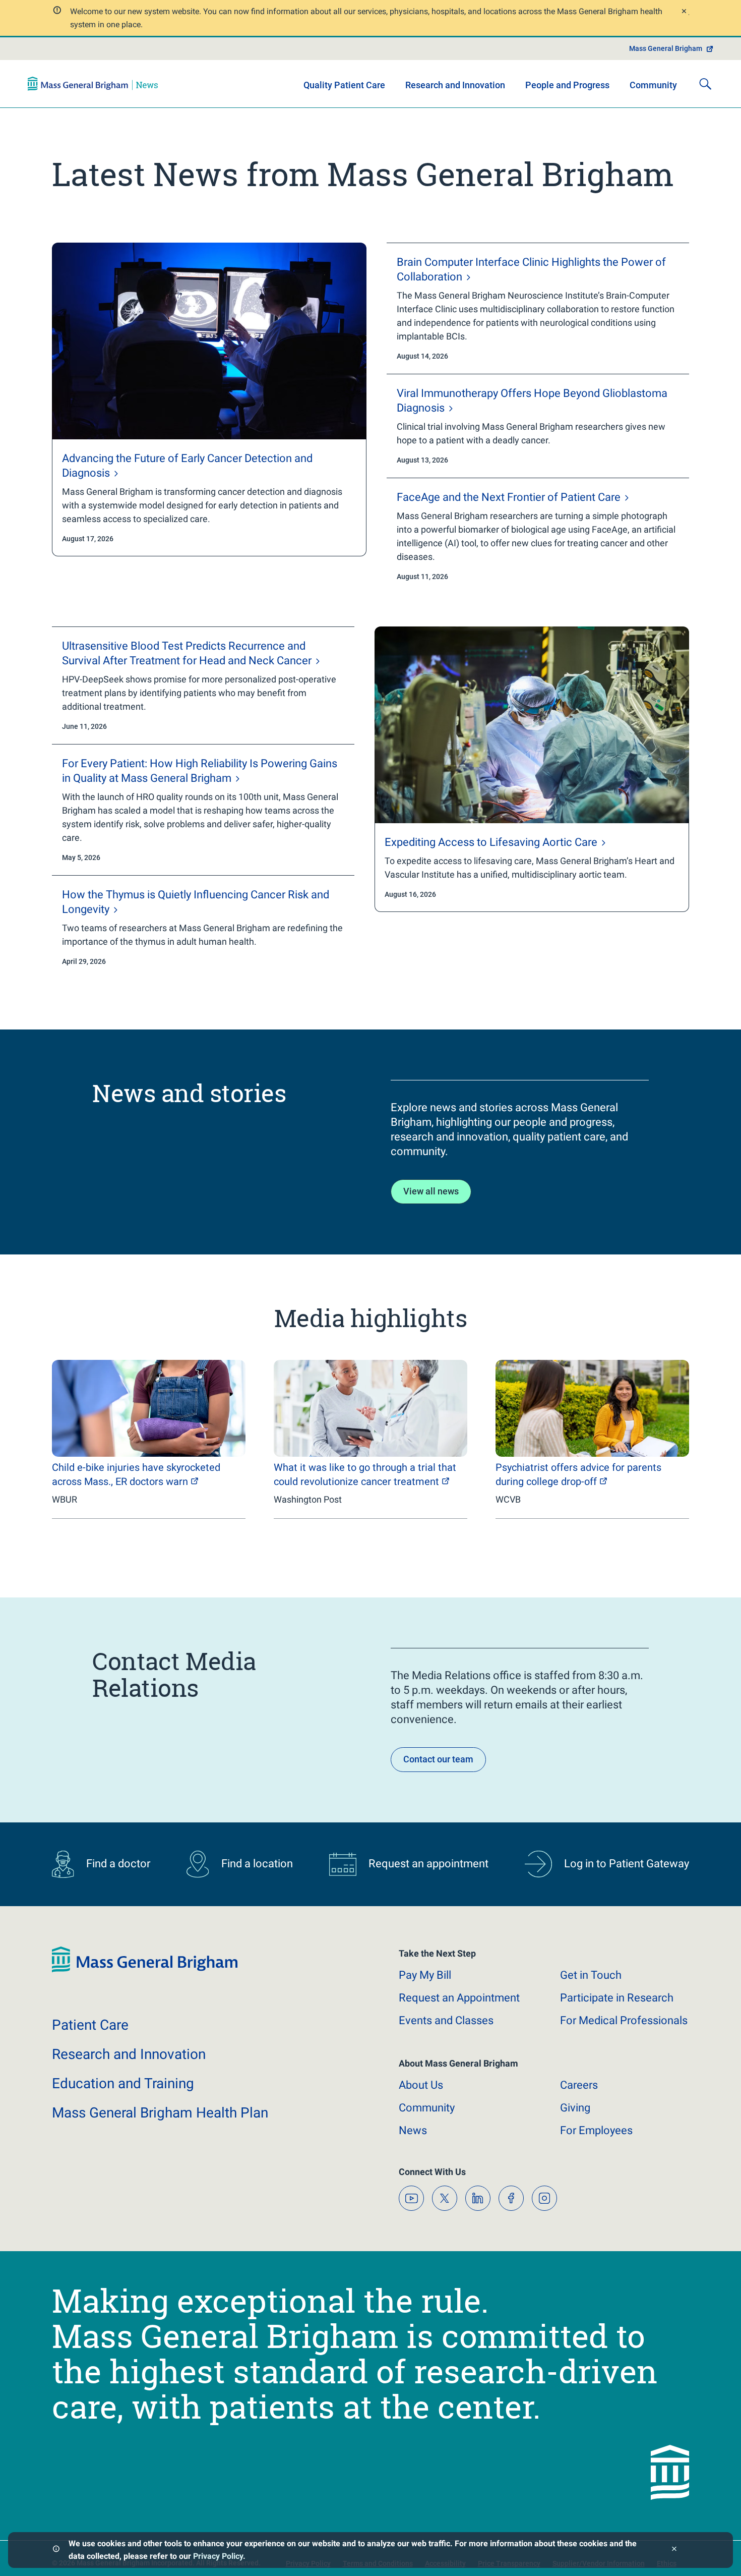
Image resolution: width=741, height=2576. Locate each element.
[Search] (705, 84)
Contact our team (438, 1759)
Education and (123, 2083)
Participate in (617, 1998)
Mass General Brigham (666, 48)
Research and (129, 2054)
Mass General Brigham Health (160, 2113)
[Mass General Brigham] (93, 84)
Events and (446, 2020)
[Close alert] (684, 12)
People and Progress (567, 85)
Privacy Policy (218, 2556)
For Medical (624, 2020)
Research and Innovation (455, 85)
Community (653, 85)
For (596, 2130)
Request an (459, 1998)
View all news (431, 1191)
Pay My (425, 1975)
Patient (90, 2025)
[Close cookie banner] (674, 2550)
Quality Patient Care (344, 85)
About (421, 2085)
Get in (591, 1975)
